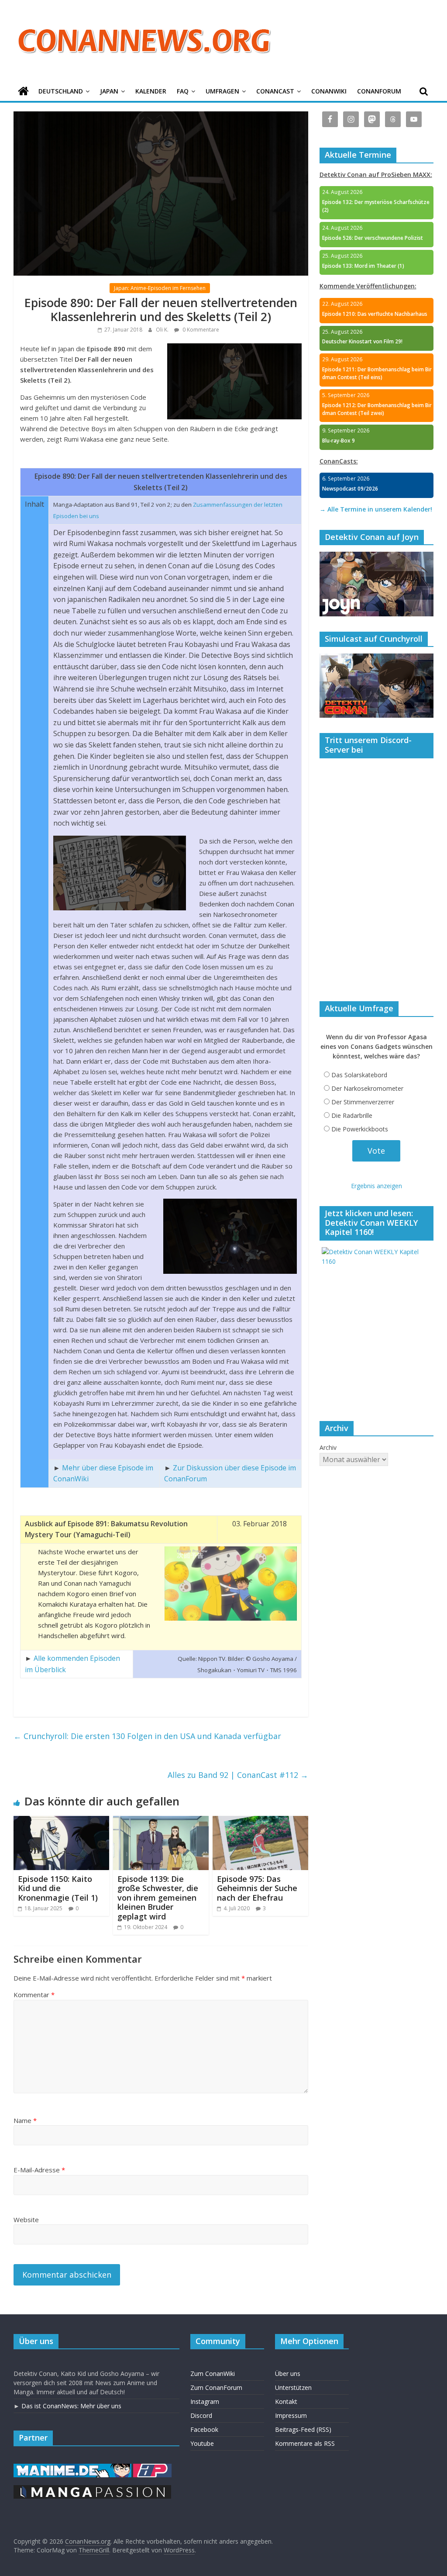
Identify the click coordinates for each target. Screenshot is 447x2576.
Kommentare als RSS (305, 2443)
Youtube (202, 2443)
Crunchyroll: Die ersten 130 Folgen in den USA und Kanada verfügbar (147, 1736)
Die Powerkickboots (360, 1129)
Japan (109, 91)
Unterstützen (293, 2388)
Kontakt (286, 2401)
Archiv (328, 1447)
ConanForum (379, 91)
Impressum (291, 2415)
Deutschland (61, 91)
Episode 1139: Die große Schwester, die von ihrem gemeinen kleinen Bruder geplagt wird (158, 1898)
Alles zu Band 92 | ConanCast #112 (238, 1775)
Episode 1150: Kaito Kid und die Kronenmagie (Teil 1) (58, 1888)
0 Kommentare (200, 330)
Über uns (288, 2374)
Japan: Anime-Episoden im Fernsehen (160, 288)
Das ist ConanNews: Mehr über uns (71, 2406)
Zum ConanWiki (213, 2374)
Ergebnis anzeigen (377, 1186)
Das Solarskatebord (359, 1075)
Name (25, 2120)
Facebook (204, 2429)
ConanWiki (329, 91)
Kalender (151, 91)
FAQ (183, 91)
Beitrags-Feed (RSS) (303, 2429)
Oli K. (163, 330)
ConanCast (275, 91)
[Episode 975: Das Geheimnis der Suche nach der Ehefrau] (261, 1821)
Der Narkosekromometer (367, 1088)
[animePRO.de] (152, 2468)
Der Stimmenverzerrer (363, 1102)
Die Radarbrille (352, 1115)
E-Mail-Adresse (39, 2170)
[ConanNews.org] (23, 92)
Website (26, 2220)
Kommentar (34, 1995)
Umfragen (222, 91)
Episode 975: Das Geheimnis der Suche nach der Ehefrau (257, 1888)
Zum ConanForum (216, 2388)
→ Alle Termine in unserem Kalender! (376, 509)
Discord (201, 2415)
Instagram (205, 2401)
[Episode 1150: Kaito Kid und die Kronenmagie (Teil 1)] (62, 1821)
